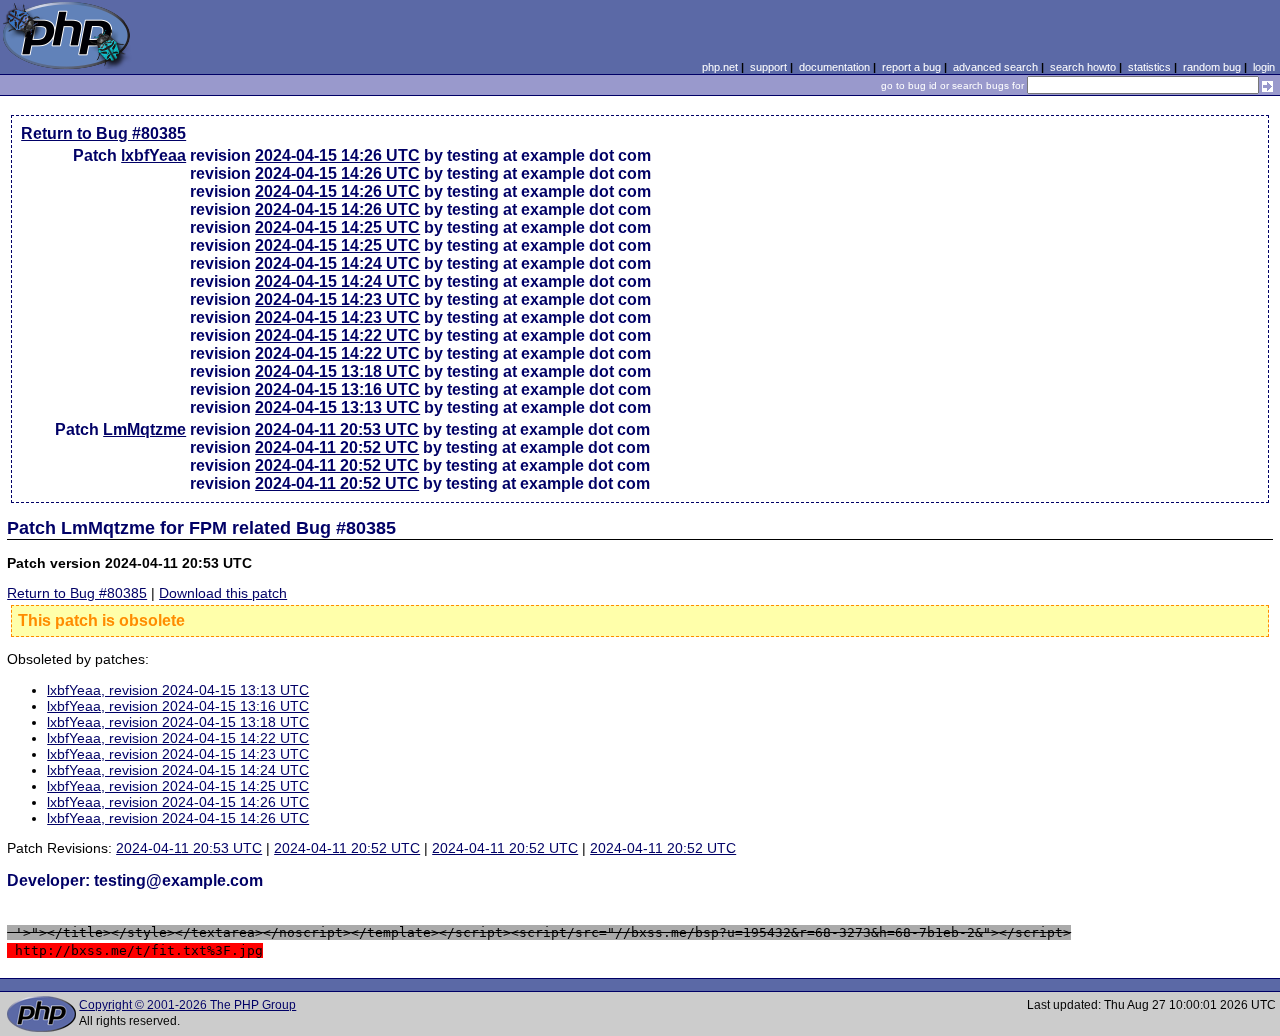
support (768, 67)
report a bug (911, 67)
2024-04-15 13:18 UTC (337, 371)
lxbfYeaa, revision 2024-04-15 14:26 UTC (178, 802)
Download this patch (223, 593)
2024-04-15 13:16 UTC (337, 389)
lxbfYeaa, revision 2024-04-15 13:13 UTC (178, 690)
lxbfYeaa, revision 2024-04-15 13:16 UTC (178, 706)
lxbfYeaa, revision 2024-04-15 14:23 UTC (178, 754)
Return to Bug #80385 (103, 133)
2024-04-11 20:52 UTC (337, 447)
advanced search (995, 67)
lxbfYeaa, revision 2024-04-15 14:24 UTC (178, 770)
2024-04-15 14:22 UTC (337, 335)
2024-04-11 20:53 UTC (337, 429)
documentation (834, 67)
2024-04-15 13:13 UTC (337, 407)
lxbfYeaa (153, 155)
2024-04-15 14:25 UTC (337, 227)
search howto (1083, 67)
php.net (720, 67)
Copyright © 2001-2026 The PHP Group (187, 1005)
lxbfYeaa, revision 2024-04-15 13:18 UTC (178, 722)
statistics (1149, 67)
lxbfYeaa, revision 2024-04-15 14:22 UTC (178, 738)
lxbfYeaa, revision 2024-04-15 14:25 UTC (178, 786)
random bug (1212, 67)
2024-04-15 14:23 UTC (337, 299)
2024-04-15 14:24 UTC (337, 263)
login (1264, 67)
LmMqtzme (144, 429)
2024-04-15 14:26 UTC (337, 155)
